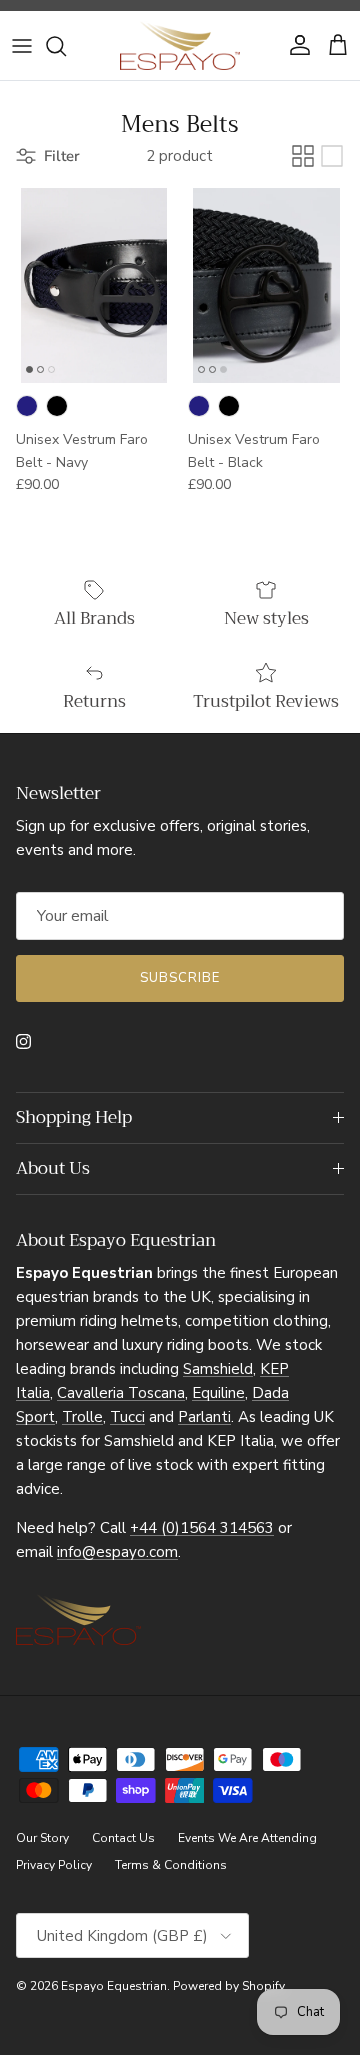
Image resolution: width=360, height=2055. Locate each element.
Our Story (42, 1838)
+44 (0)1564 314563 (202, 1528)
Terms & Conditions (171, 1865)
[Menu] (22, 46)
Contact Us (123, 1838)
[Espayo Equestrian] (180, 45)
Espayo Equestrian (114, 1986)
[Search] (66, 46)
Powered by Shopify (229, 1986)
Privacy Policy (54, 1865)
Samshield (218, 1369)
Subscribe (180, 978)
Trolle (82, 1417)
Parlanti (204, 1417)
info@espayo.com (117, 1552)
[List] (332, 156)
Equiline (218, 1393)
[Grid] (303, 156)
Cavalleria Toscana (121, 1393)
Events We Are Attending (247, 1838)
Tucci (127, 1417)
